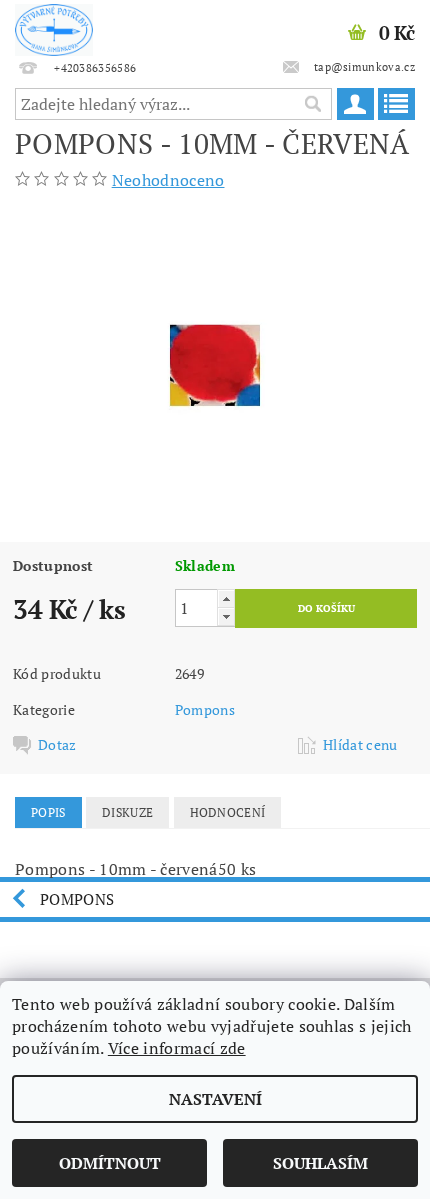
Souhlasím (320, 1163)
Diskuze (127, 812)
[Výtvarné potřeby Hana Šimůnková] (54, 26)
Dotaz (57, 745)
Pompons (205, 709)
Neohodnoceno (168, 180)
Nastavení (215, 1099)
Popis (48, 812)
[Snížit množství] (226, 616)
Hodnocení (228, 812)
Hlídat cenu (360, 745)
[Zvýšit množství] (226, 598)
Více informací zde (177, 1048)
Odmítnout (110, 1163)
